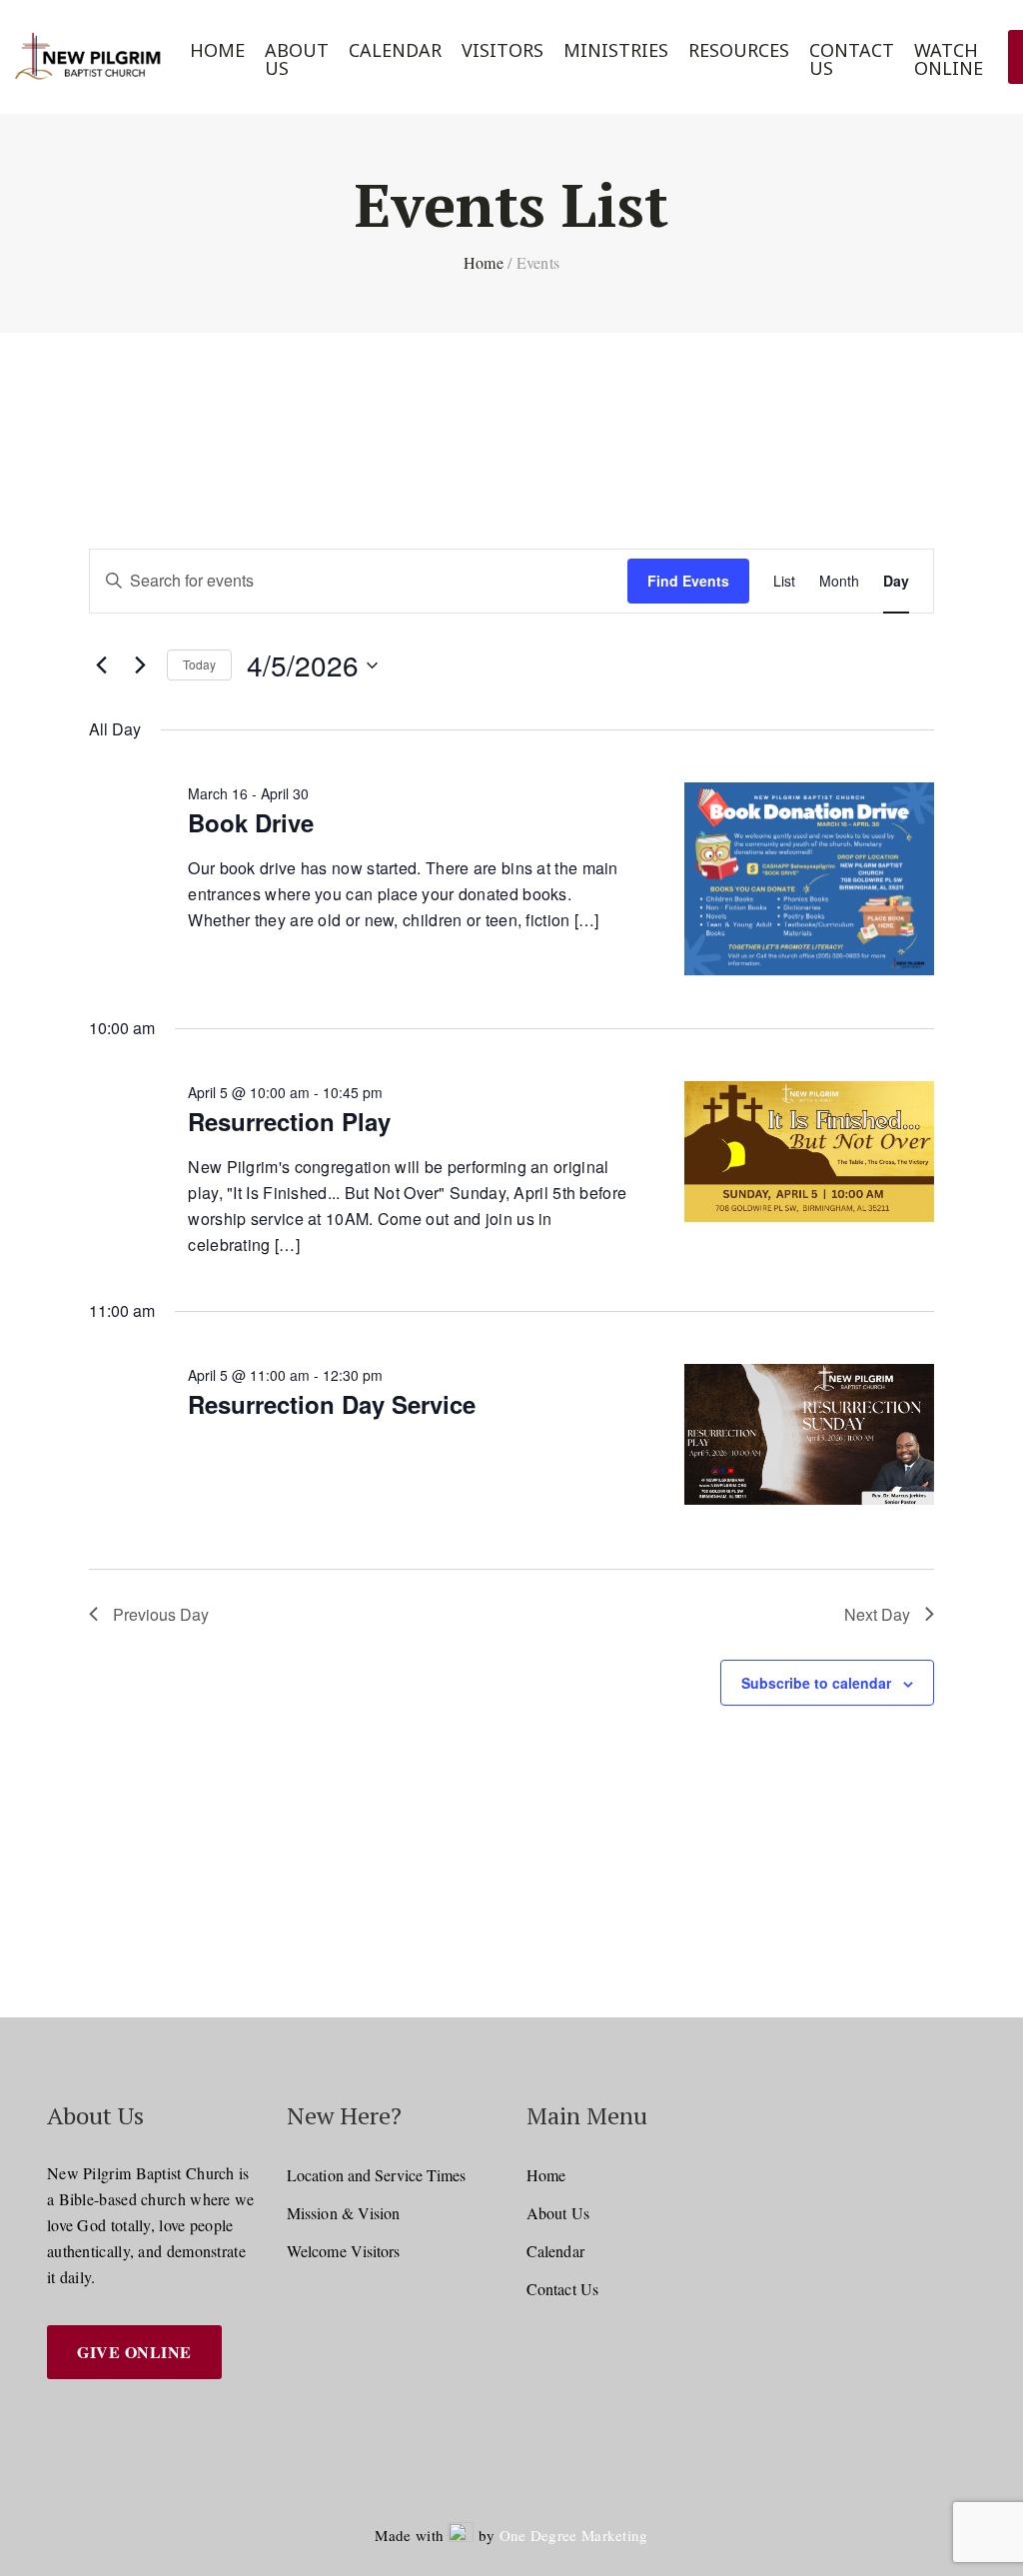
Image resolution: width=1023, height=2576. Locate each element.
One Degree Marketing (574, 2535)
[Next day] (140, 665)
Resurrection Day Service (332, 1404)
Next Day (877, 1614)
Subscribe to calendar (816, 1683)
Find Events (688, 581)
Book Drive (251, 822)
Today (199, 664)
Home (217, 50)
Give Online (134, 2352)
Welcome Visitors (344, 2251)
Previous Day (161, 1614)
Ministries (616, 50)
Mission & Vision (344, 2213)
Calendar (395, 50)
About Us (297, 59)
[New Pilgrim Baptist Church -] (90, 57)
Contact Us (852, 59)
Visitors (503, 50)
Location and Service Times (377, 2175)
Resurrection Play (289, 1121)
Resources (739, 50)
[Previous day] (101, 665)
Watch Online (949, 59)
